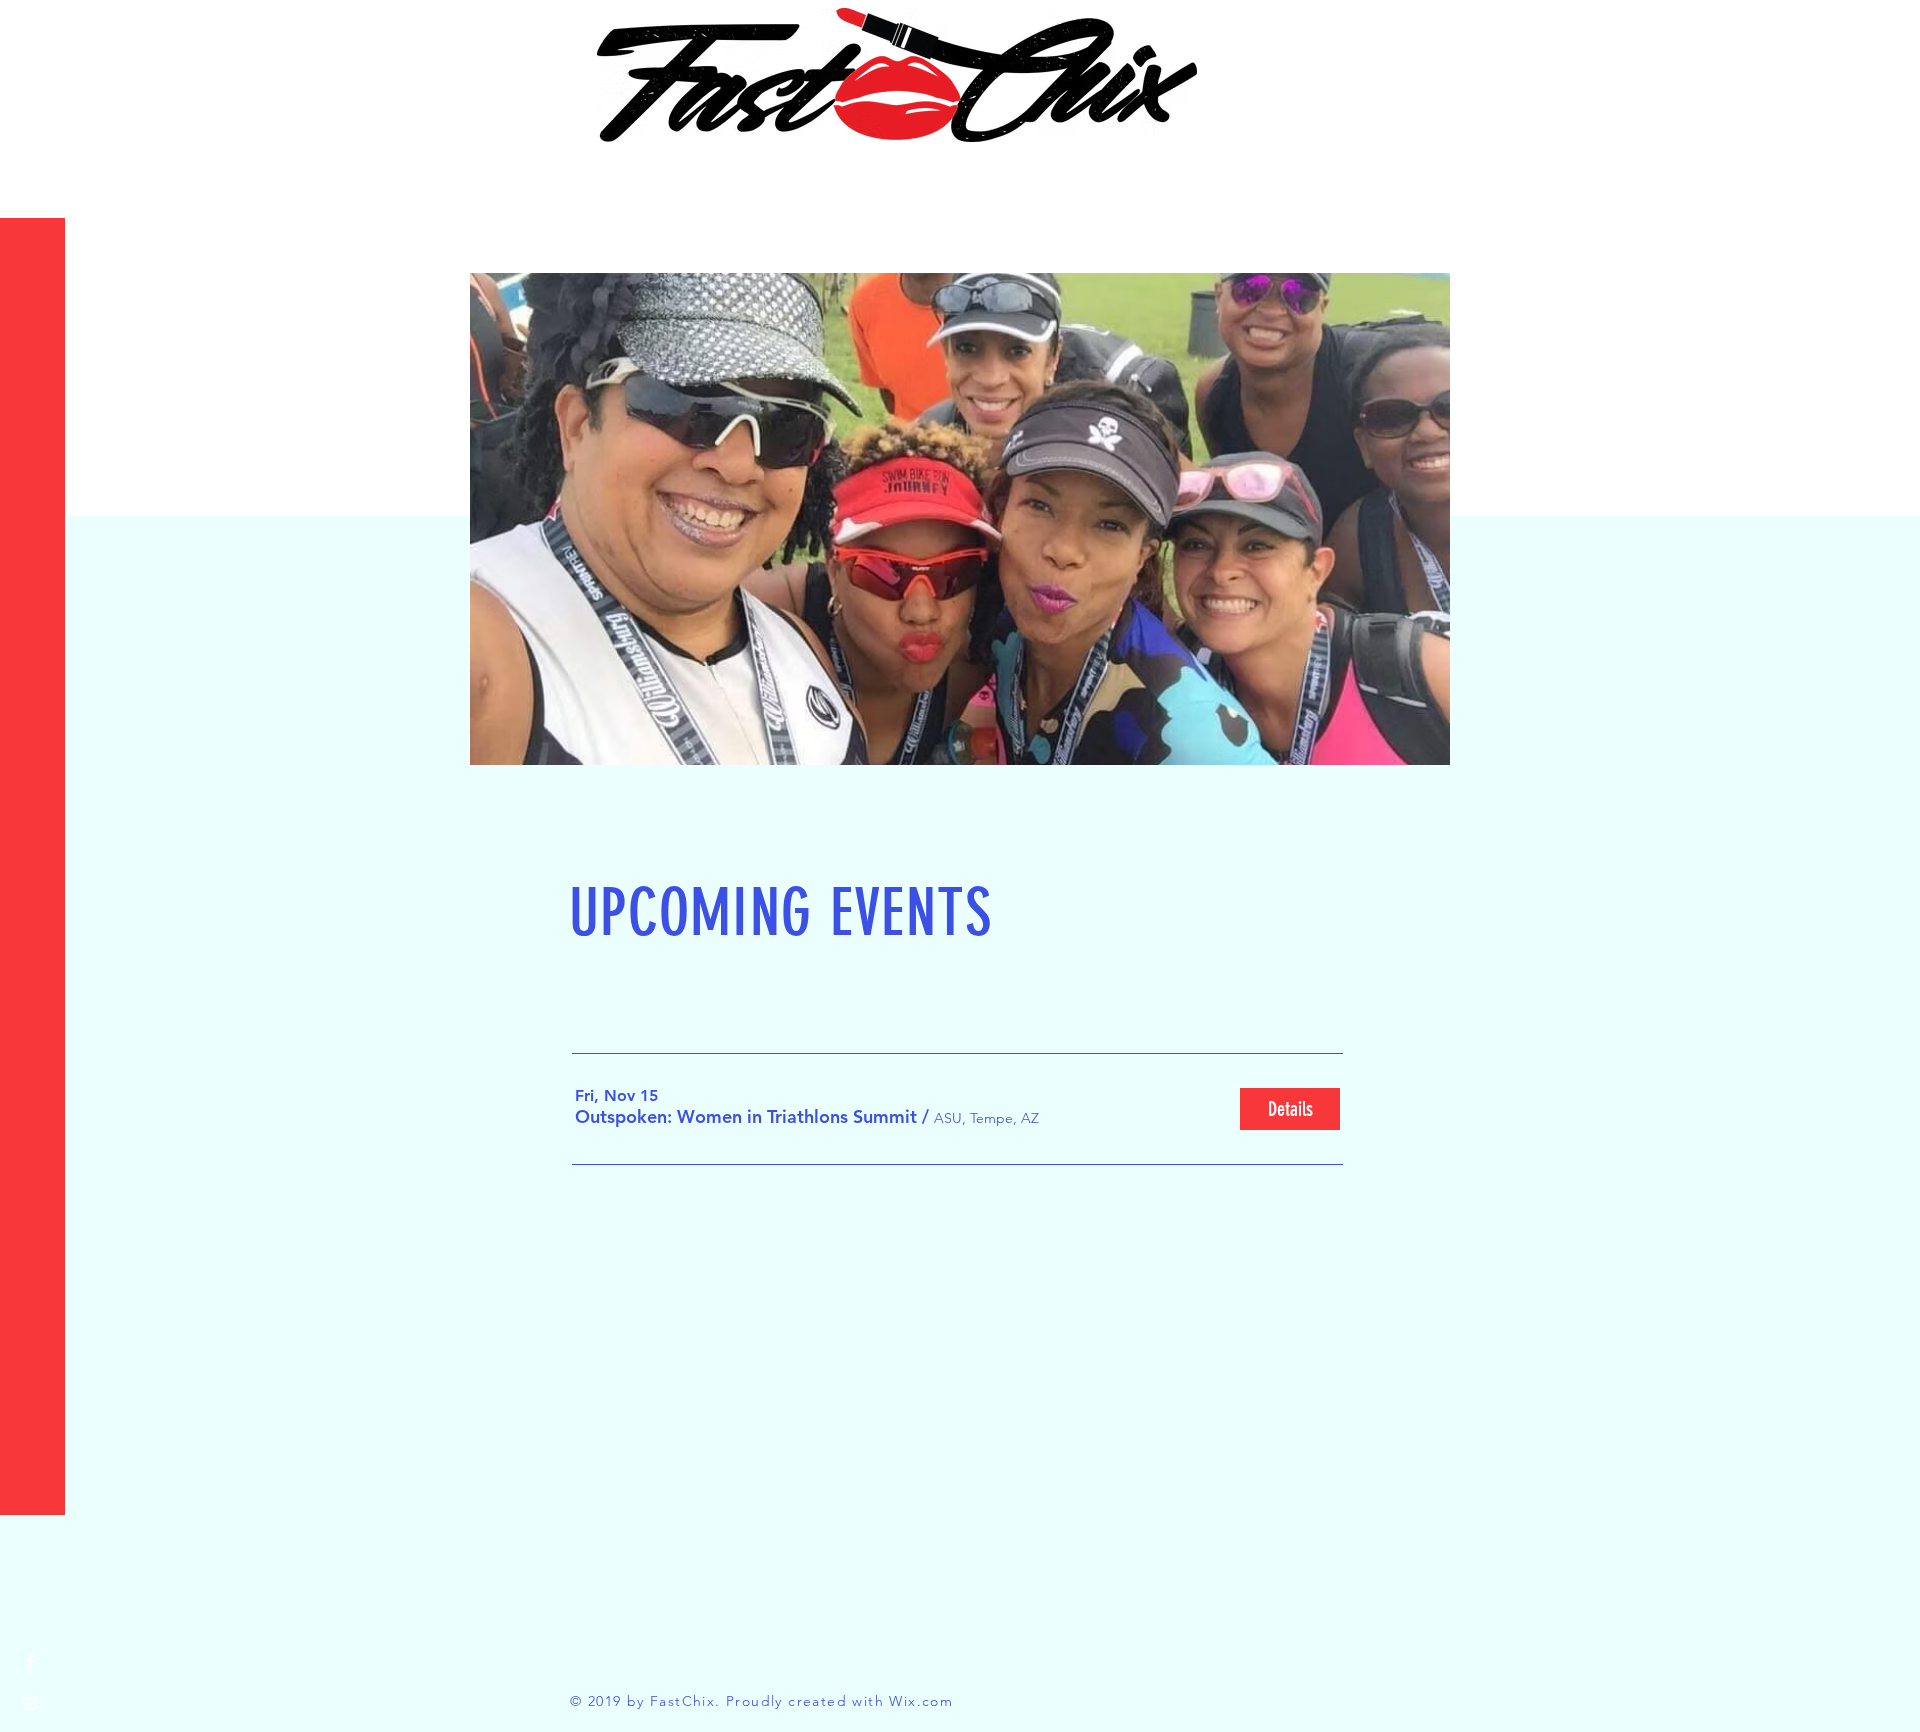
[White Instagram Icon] (30, 1702)
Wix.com (921, 1701)
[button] (34, 29)
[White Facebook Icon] (30, 1662)
